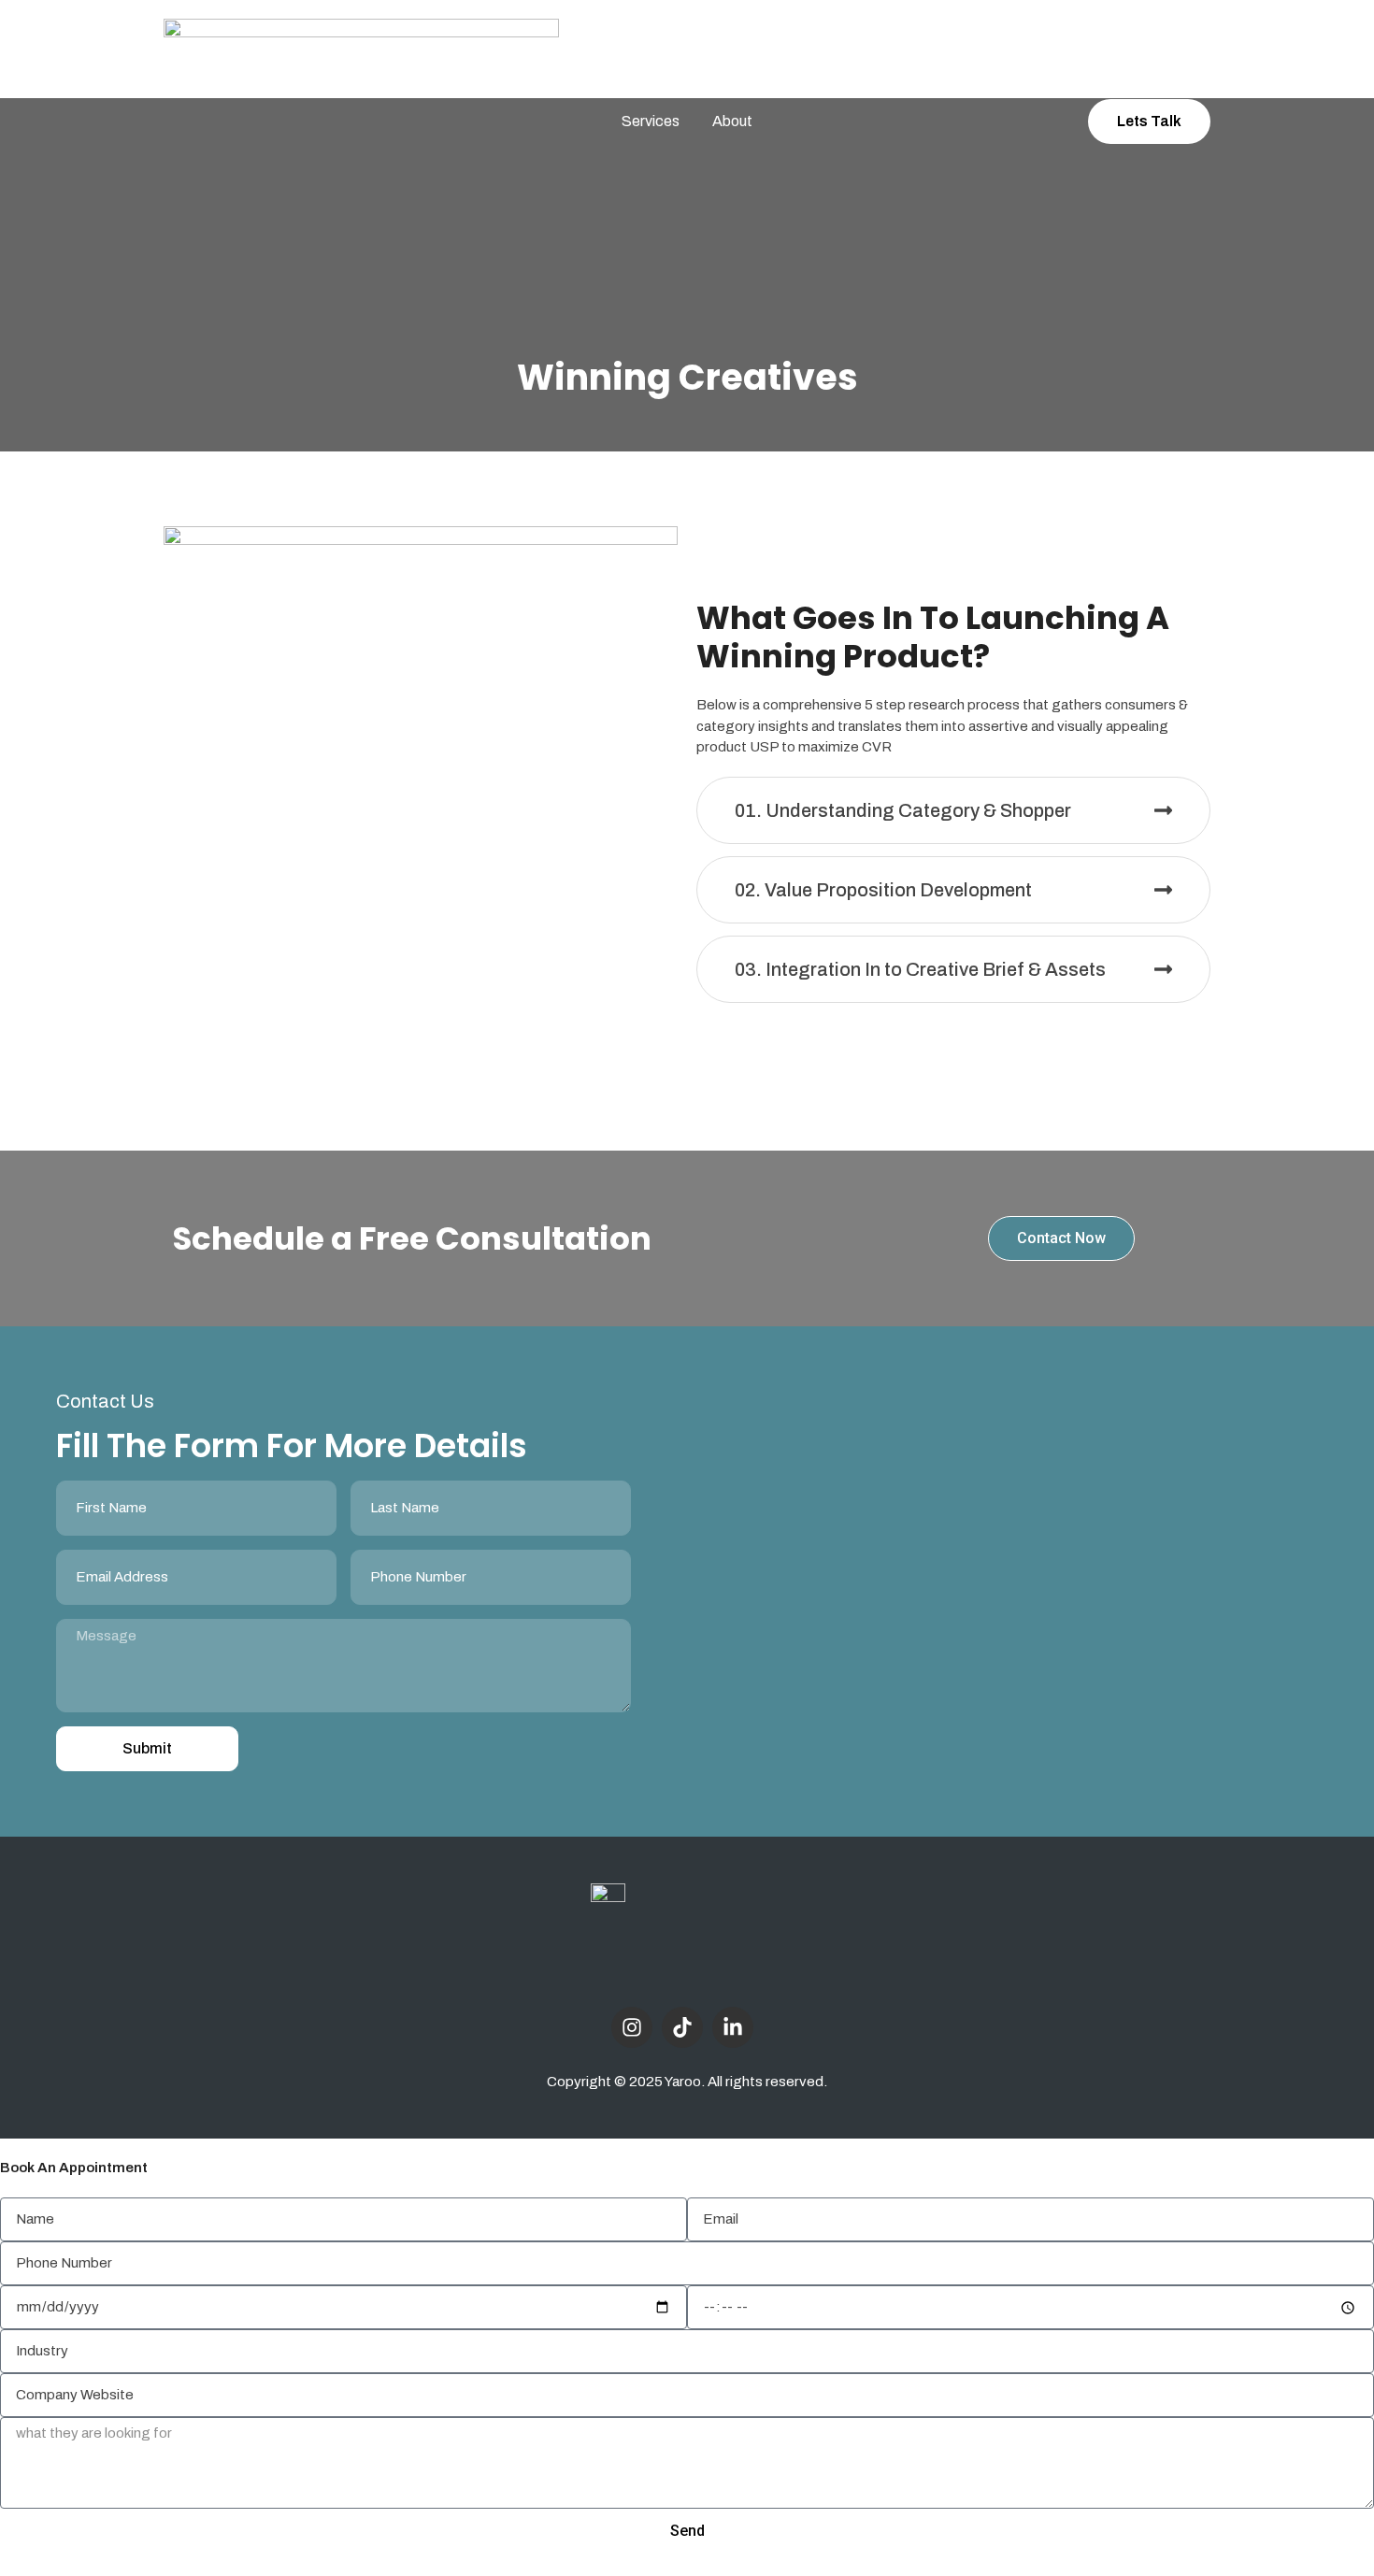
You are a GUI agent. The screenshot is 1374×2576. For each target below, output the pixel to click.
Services (651, 121)
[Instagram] (632, 2027)
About (732, 121)
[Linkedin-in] (733, 2027)
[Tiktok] (682, 2027)
